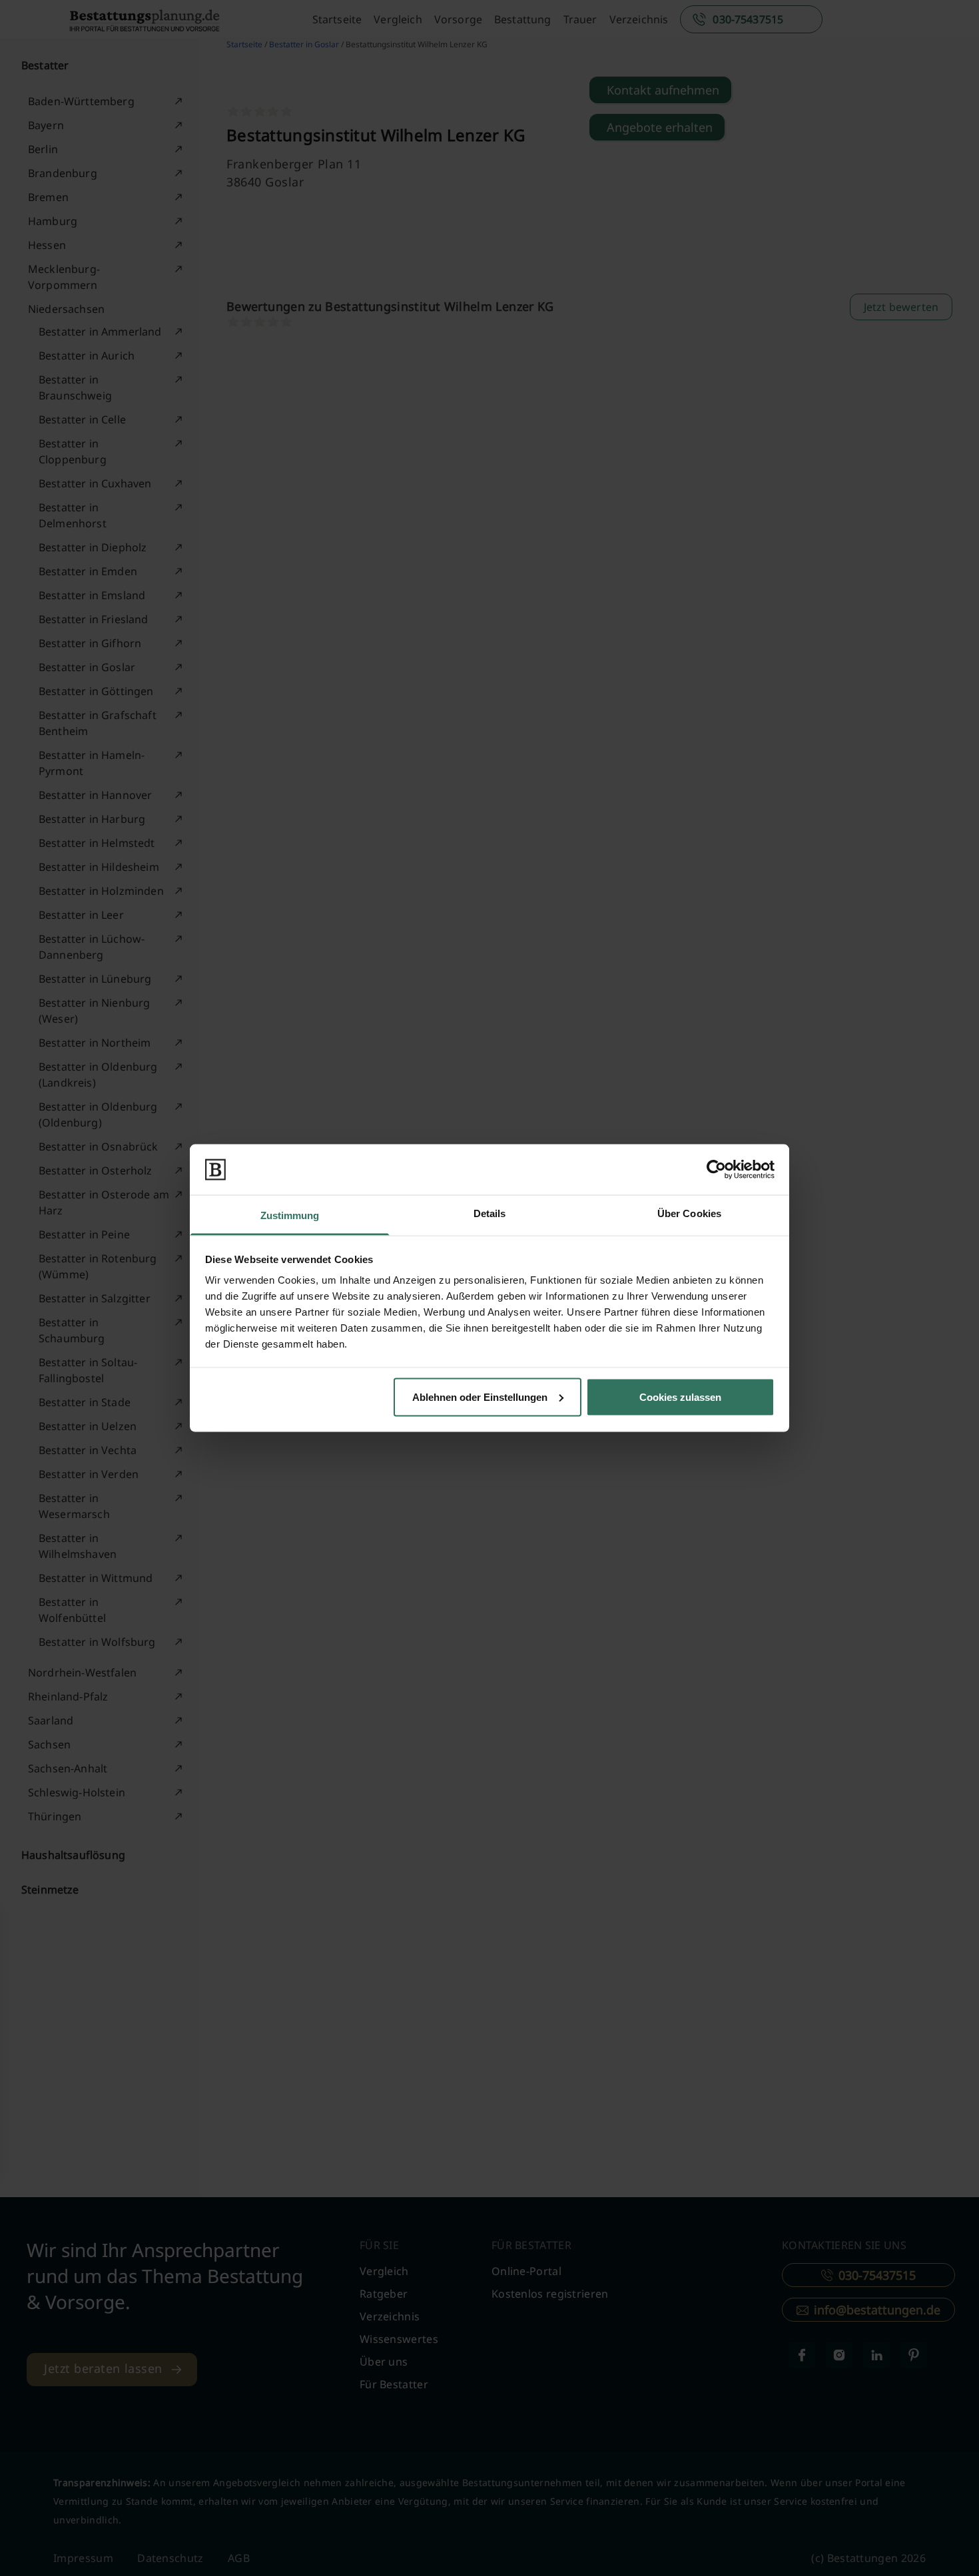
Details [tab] (490, 1213)
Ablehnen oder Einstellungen (480, 1397)
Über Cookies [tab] (689, 1213)
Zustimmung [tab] (290, 1215)
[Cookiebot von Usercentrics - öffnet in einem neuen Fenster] (716, 1169)
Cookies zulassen (680, 1397)
